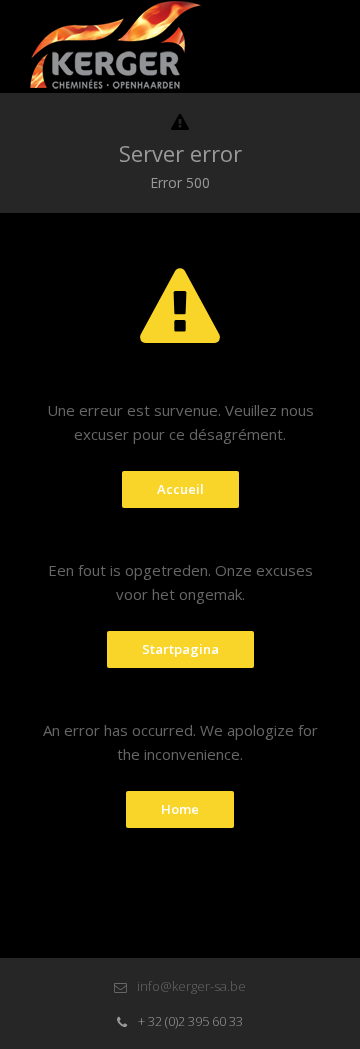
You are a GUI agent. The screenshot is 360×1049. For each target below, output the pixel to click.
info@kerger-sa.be (190, 986)
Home (180, 809)
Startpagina (180, 649)
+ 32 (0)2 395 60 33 (189, 1021)
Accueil (180, 489)
